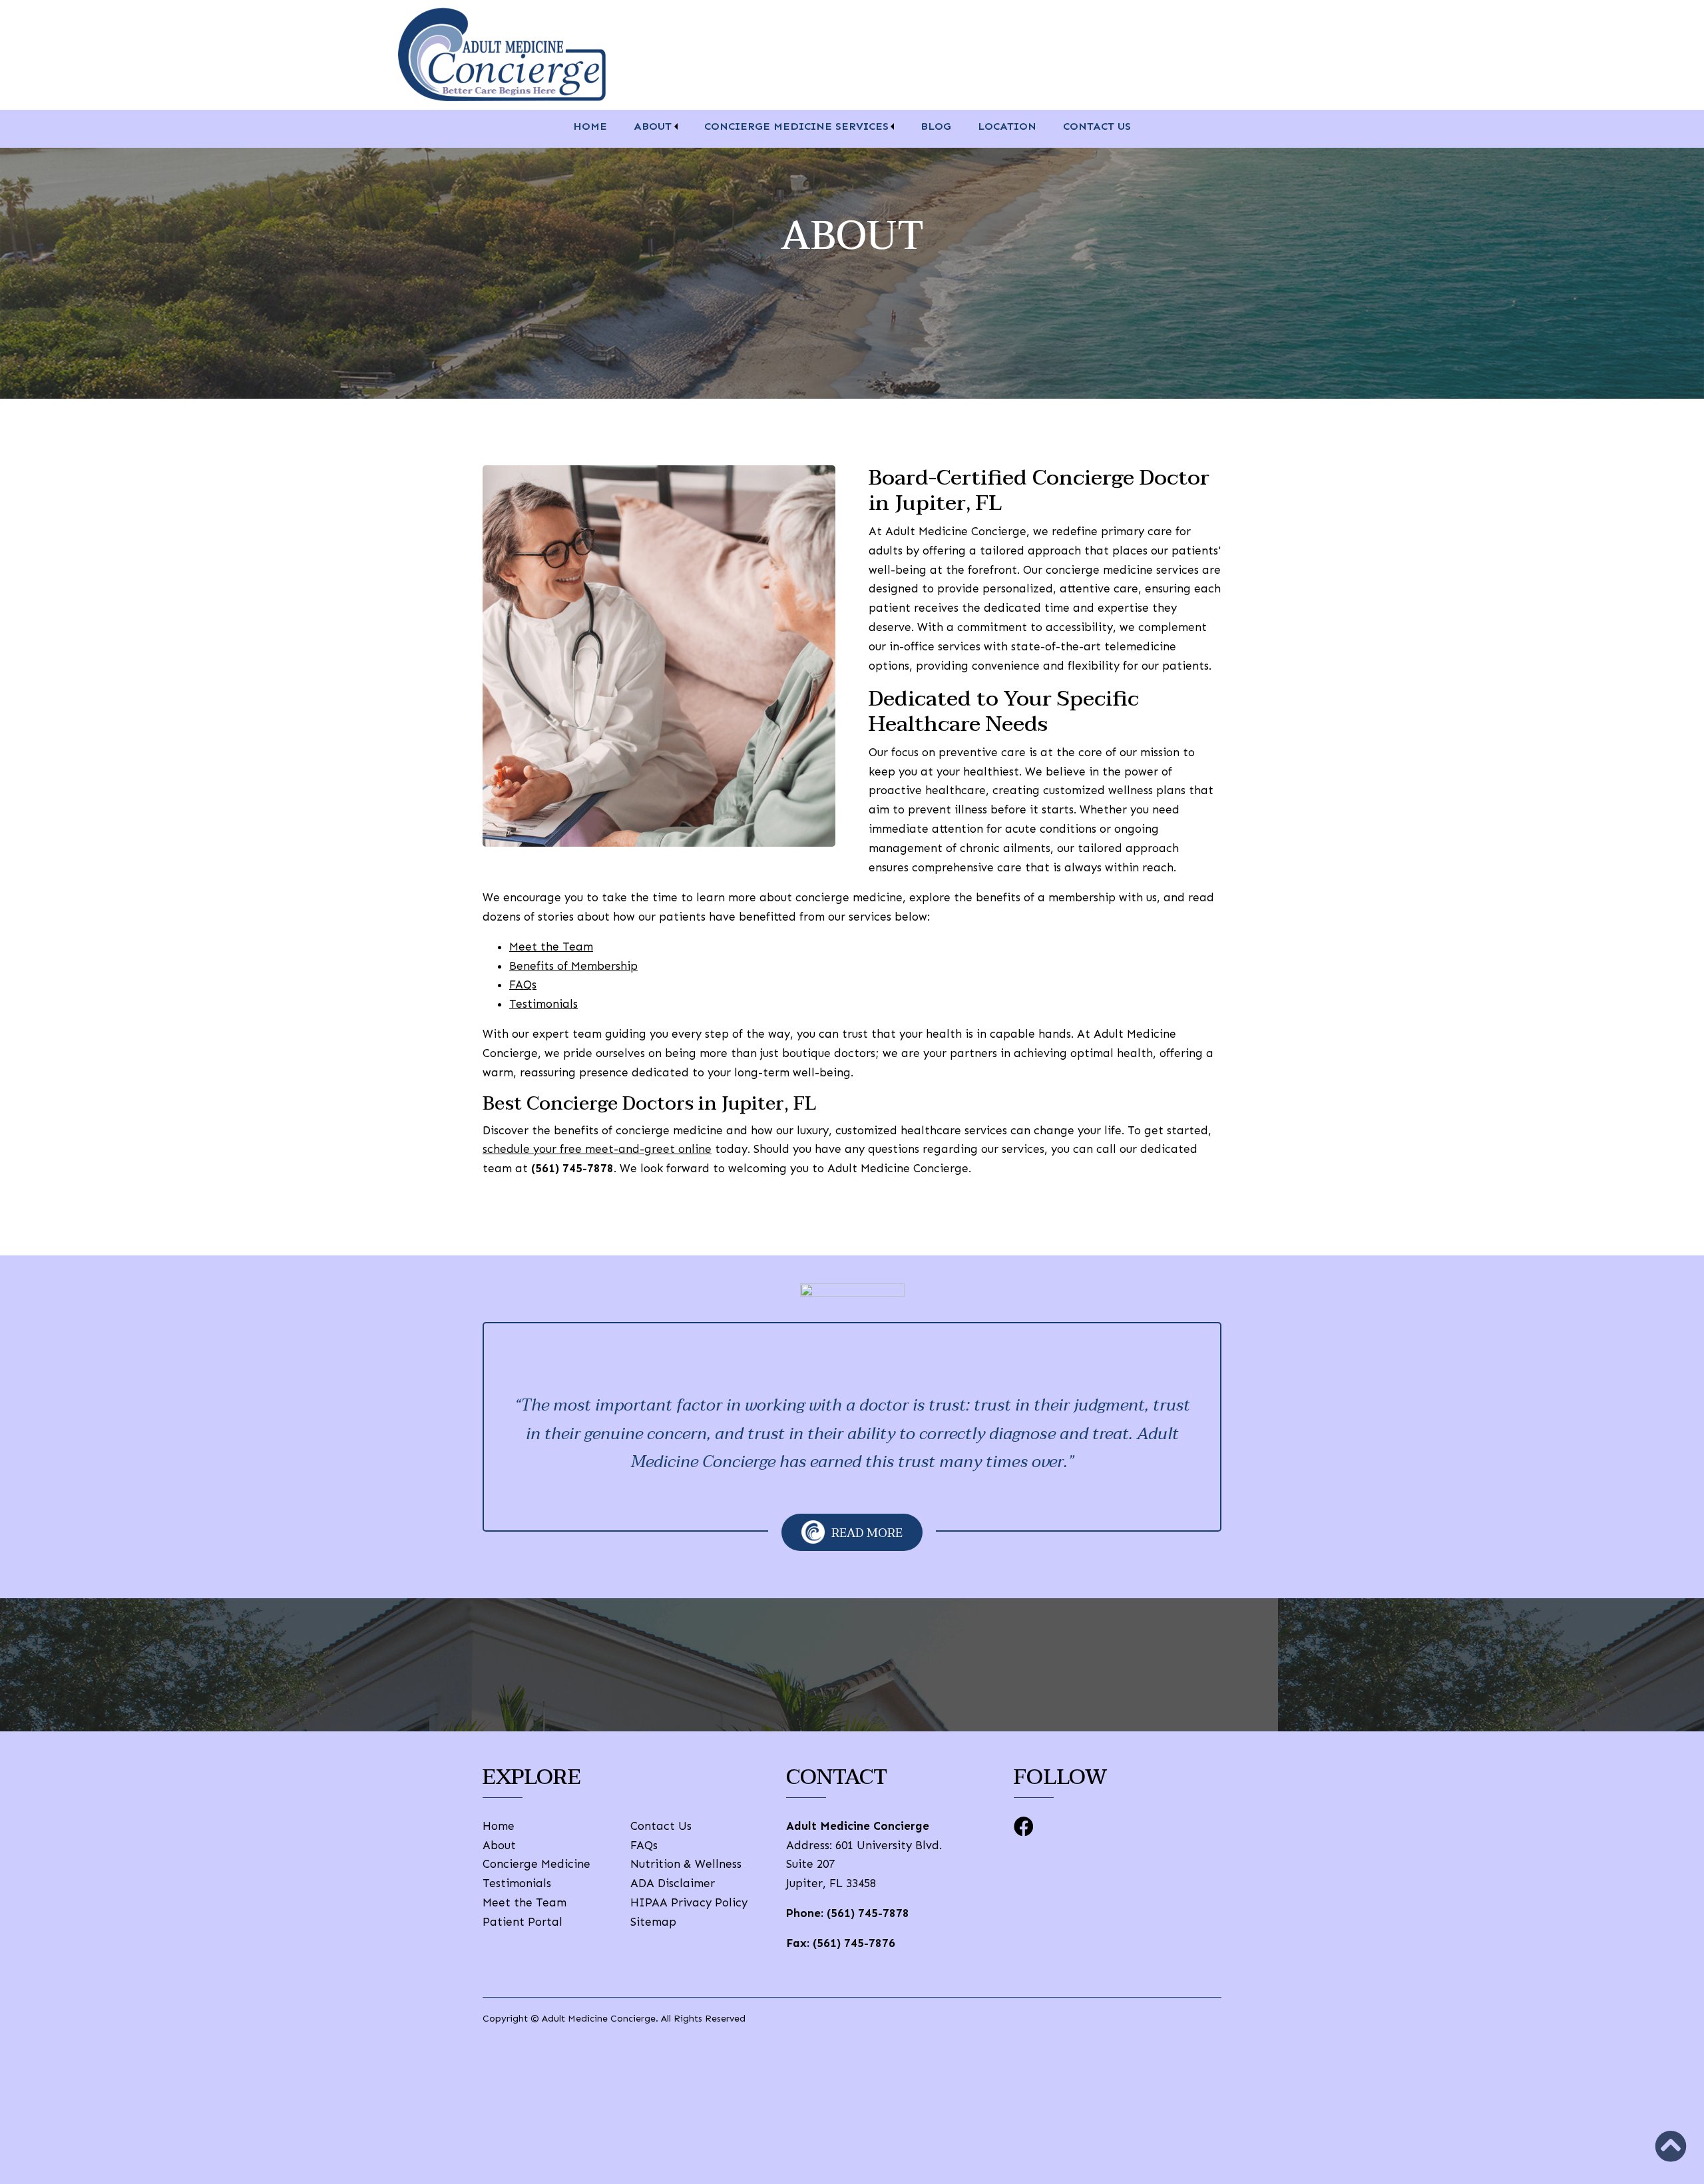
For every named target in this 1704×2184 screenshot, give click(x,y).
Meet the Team (551, 947)
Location (1007, 126)
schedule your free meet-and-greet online (597, 1149)
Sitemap (653, 1922)
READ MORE (867, 1533)
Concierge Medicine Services (796, 126)
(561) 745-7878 (868, 1913)
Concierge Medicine (536, 1864)
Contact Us (1097, 126)
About (653, 126)
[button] (1671, 2146)
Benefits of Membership (573, 966)
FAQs (523, 984)
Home (590, 126)
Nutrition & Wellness (686, 1864)
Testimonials (543, 1004)
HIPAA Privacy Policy (689, 1902)
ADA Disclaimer (673, 1883)
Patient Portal (523, 1922)
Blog (936, 126)
